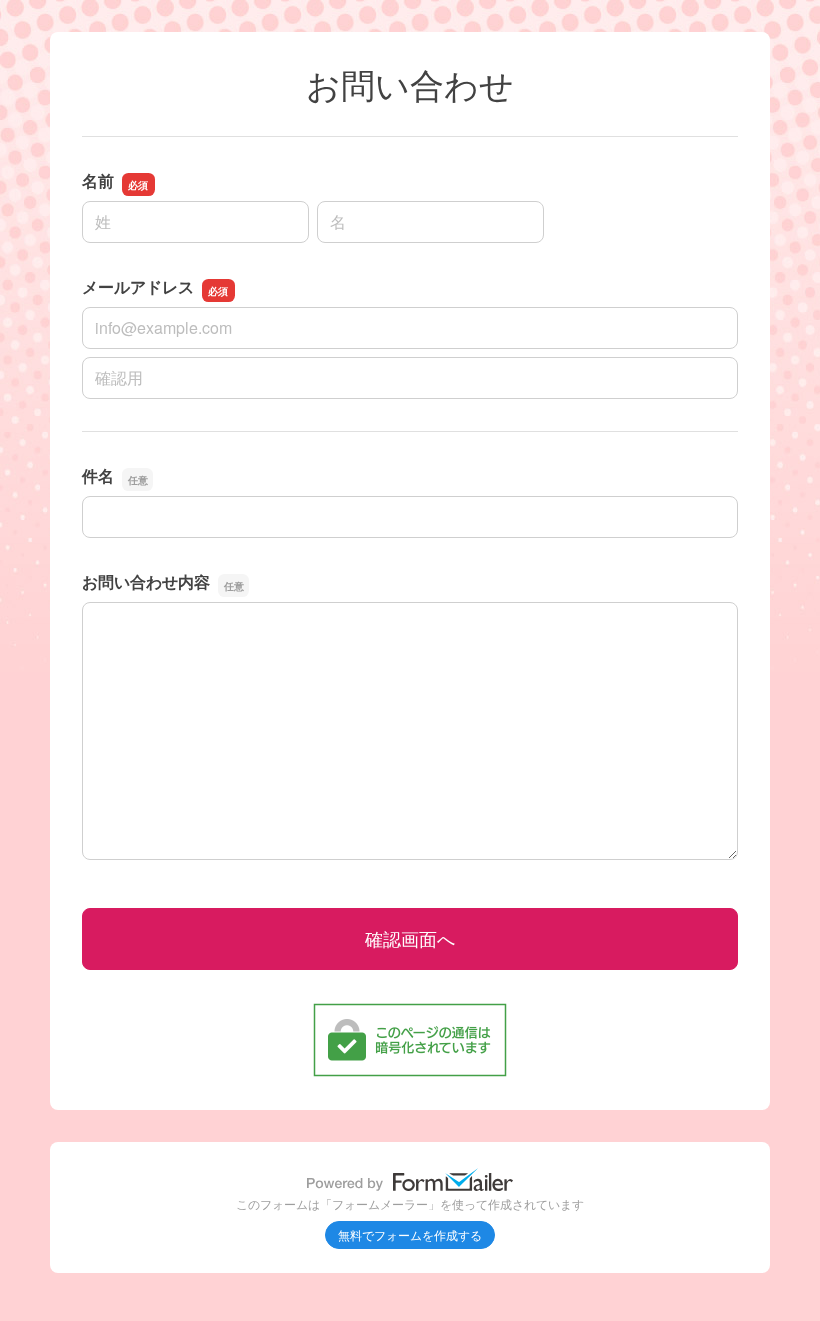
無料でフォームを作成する (410, 1234)
